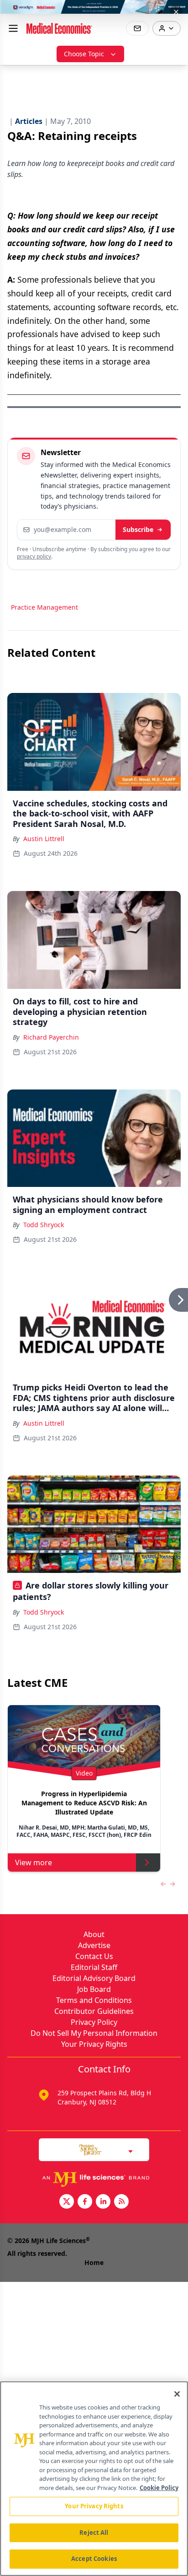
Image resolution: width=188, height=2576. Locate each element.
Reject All (94, 2533)
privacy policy (34, 556)
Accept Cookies (94, 2559)
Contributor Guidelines (94, 2011)
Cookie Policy (159, 2488)
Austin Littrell (44, 839)
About (94, 1934)
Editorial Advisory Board (94, 1978)
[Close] (177, 2394)
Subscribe (138, 529)
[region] (94, 2479)
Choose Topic (84, 54)
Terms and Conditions (94, 2000)
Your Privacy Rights (94, 2044)
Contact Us (94, 1956)
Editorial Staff (94, 1967)
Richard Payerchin (51, 1037)
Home (94, 2262)
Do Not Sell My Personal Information (94, 2033)
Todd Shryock (44, 1225)
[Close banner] (176, 12)
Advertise (94, 1945)
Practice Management (44, 607)
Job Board (94, 1989)
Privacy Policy (94, 2022)
